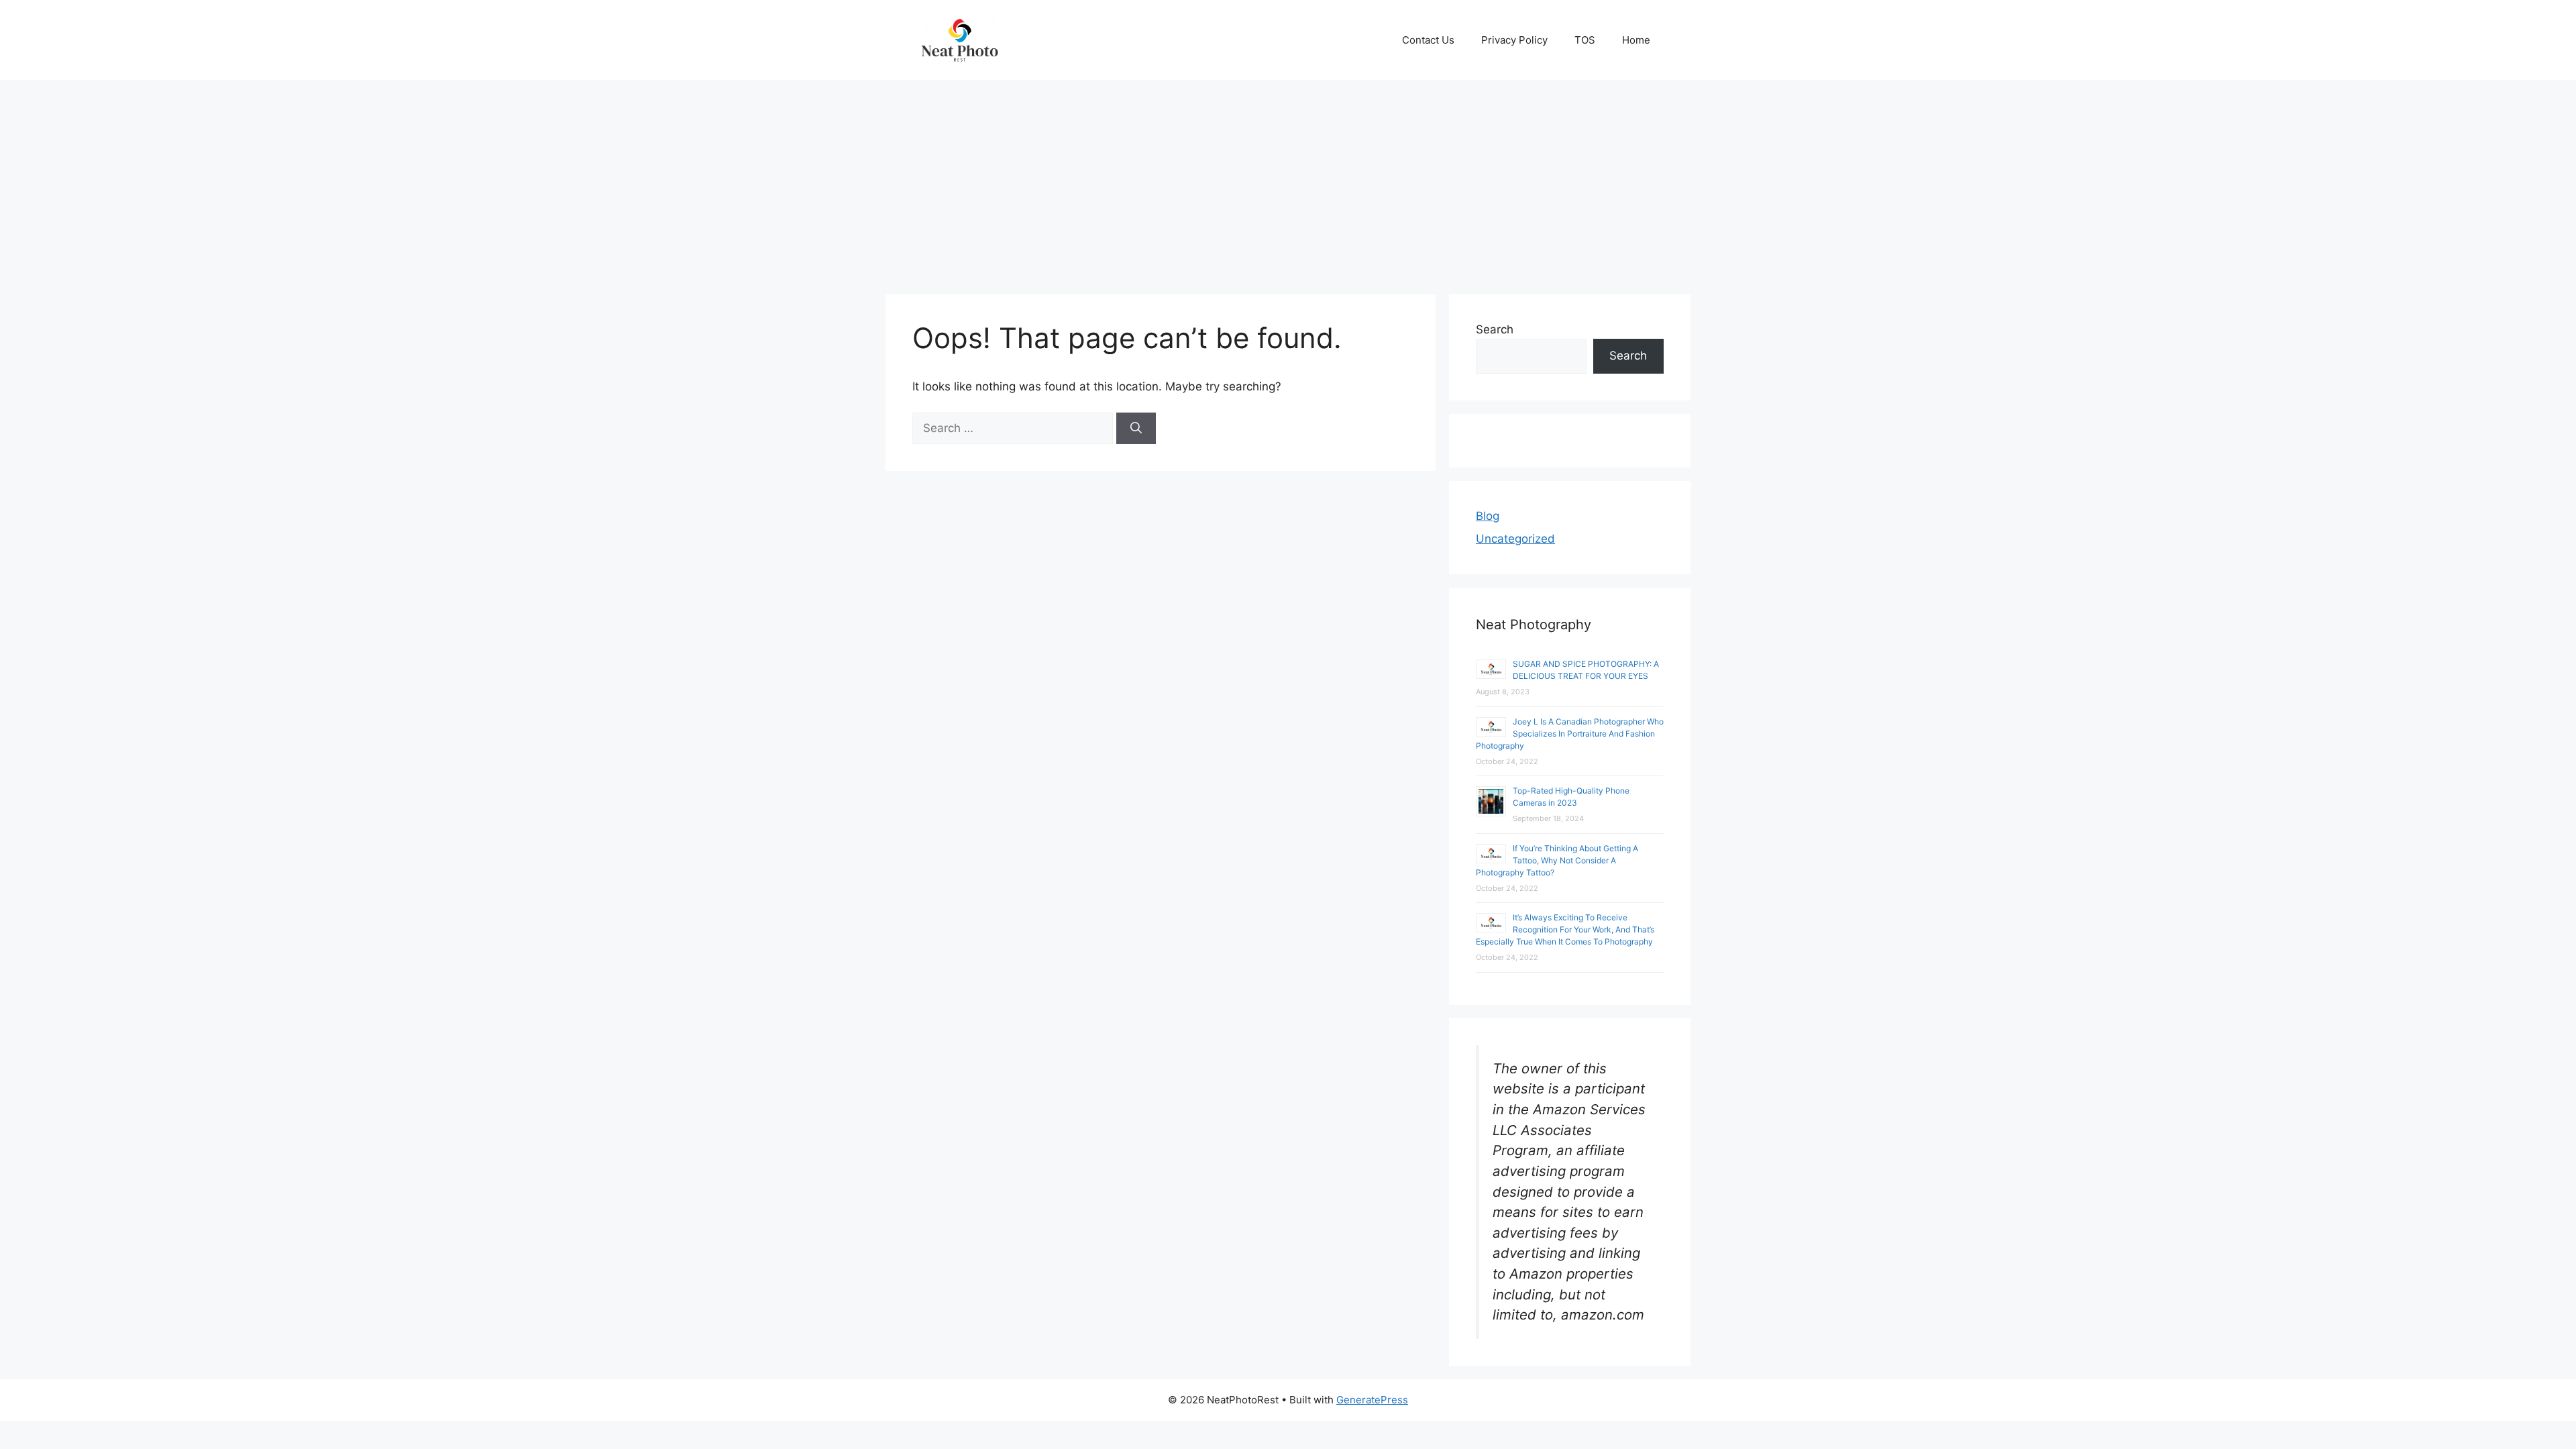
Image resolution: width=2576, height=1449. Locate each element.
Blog (1488, 516)
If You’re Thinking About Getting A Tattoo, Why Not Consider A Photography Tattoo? (1557, 860)
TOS (1585, 40)
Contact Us (1428, 40)
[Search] (1136, 429)
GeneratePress (1372, 1400)
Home (1636, 40)
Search (1495, 329)
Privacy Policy (1514, 40)
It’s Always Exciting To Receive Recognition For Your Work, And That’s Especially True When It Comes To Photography (1565, 929)
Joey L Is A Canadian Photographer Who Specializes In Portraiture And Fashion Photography (1570, 734)
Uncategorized (1515, 539)
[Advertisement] (1288, 180)
